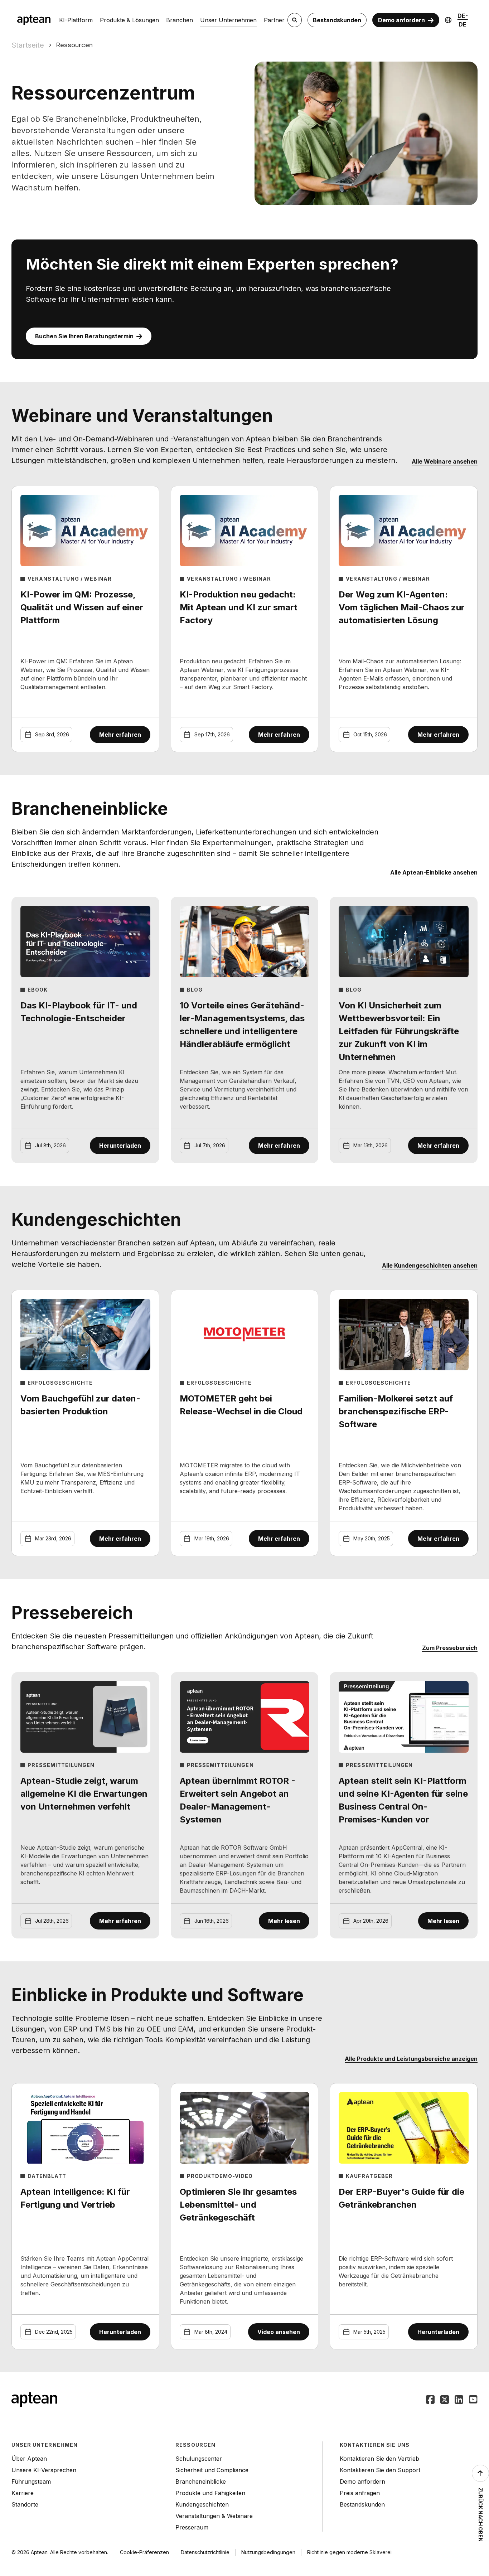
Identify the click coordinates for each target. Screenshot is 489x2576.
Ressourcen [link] (74, 45)
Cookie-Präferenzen (144, 2552)
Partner (274, 20)
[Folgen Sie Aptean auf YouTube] (473, 2400)
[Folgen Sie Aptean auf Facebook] (430, 2400)
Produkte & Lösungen (129, 20)
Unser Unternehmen (228, 20)
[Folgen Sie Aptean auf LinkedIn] (459, 2400)
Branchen (180, 20)
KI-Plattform (76, 20)
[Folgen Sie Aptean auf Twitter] (445, 2400)
